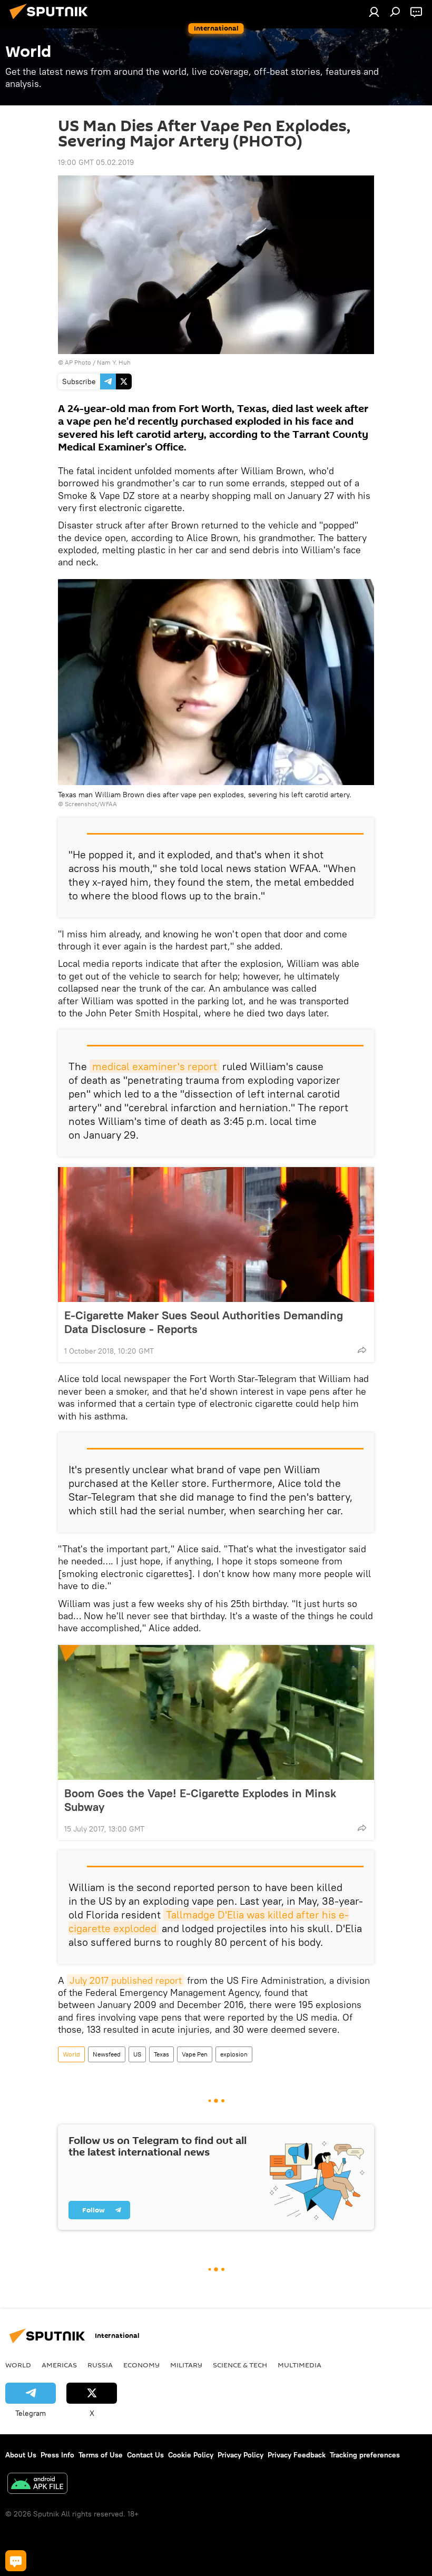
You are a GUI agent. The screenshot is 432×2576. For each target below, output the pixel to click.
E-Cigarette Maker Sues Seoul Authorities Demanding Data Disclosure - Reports (204, 1322)
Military (186, 2365)
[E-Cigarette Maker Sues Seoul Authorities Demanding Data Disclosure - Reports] (216, 1235)
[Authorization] (374, 12)
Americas (59, 2365)
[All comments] (16, 2561)
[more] (362, 1350)
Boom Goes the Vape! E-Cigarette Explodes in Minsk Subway (200, 1800)
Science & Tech (240, 2365)
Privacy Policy (240, 2455)
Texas (161, 2054)
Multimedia (300, 2365)
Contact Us (145, 2455)
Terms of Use (101, 2455)
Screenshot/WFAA (91, 804)
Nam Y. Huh (114, 362)
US (137, 2054)
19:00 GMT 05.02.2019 (96, 162)
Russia (100, 2365)
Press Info (57, 2455)
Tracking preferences (365, 2455)
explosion (234, 2054)
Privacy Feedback (297, 2455)
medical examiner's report (155, 1066)
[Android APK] (37, 2485)
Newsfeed (107, 2054)
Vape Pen (195, 2054)
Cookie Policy (191, 2455)
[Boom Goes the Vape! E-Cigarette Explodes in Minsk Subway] (216, 1712)
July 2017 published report (126, 1980)
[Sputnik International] (52, 21)
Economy (141, 2365)
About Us (21, 2455)
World (71, 2054)
